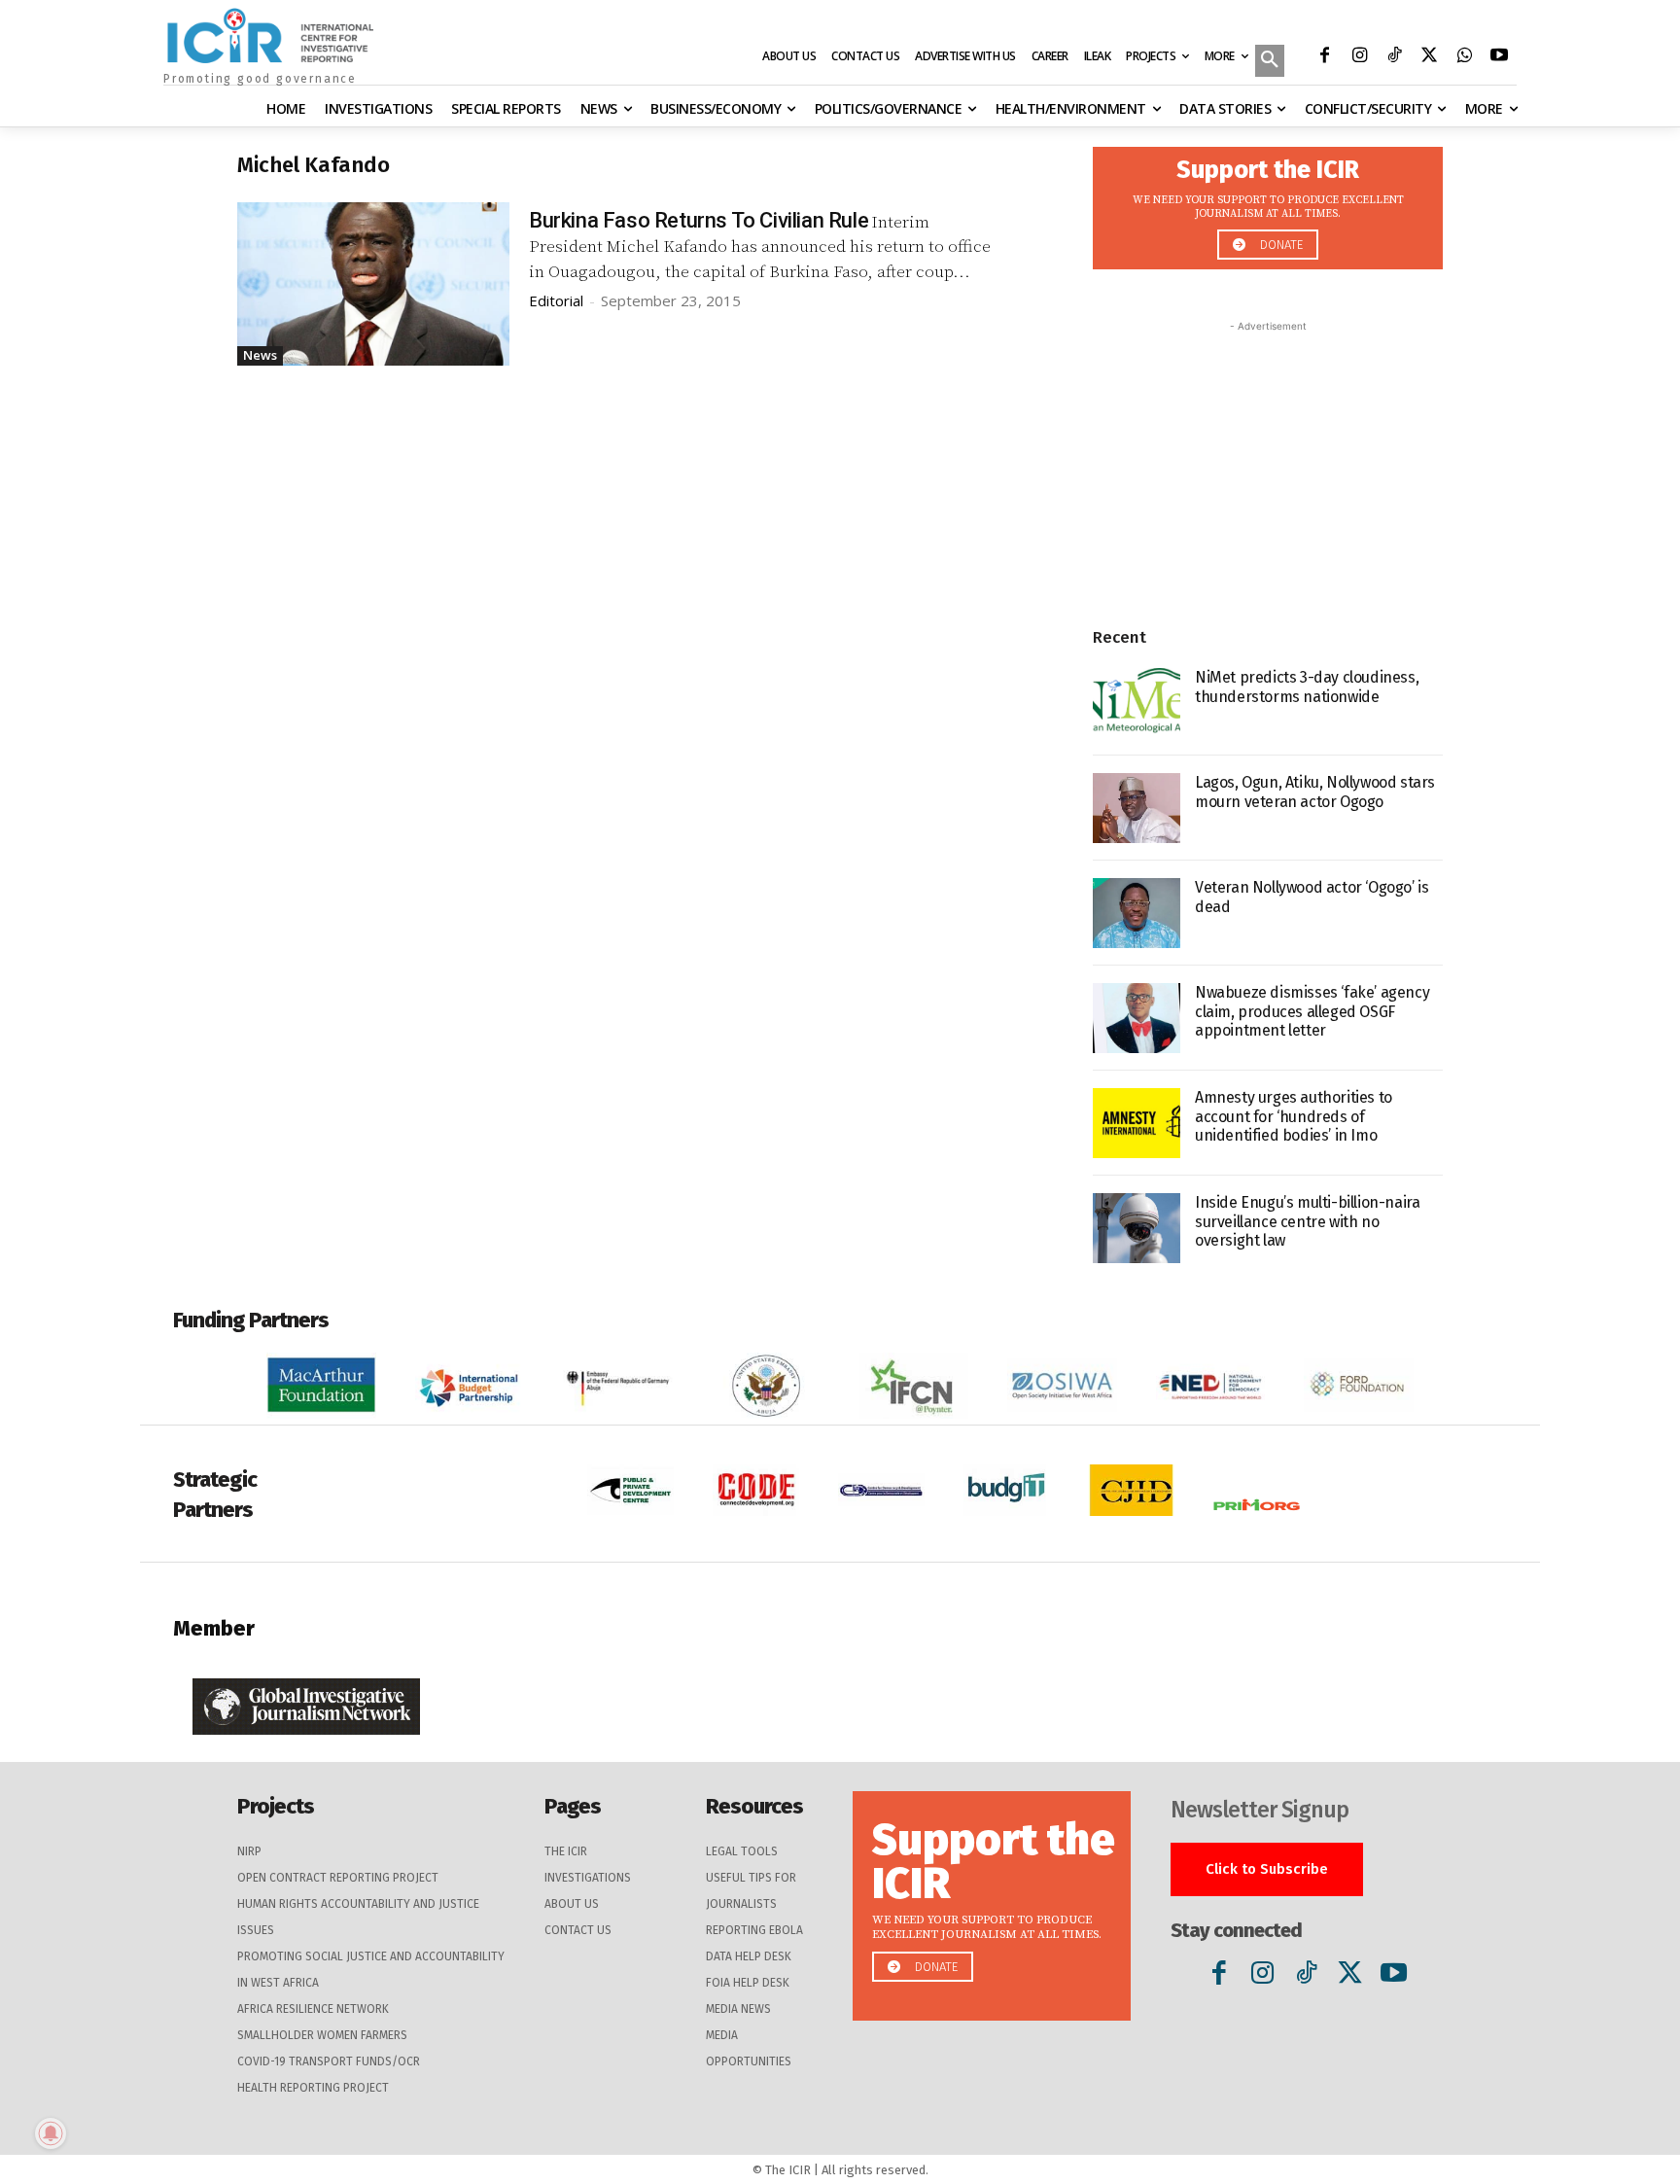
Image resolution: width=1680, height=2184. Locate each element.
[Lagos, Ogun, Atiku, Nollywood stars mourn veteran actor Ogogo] (1137, 808)
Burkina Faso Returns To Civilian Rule (699, 220)
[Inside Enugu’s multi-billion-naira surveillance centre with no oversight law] (1137, 1228)
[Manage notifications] (51, 2133)
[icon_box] (1268, 203)
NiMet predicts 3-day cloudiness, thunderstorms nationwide (1307, 687)
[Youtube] (1499, 57)
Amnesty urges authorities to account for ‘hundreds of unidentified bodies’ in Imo (1294, 1116)
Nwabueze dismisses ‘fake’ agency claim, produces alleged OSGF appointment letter (1312, 1011)
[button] (1270, 62)
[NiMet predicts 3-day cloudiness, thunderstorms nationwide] (1137, 703)
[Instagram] (1359, 57)
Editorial (556, 300)
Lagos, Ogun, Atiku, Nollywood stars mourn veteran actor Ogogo (1315, 792)
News (260, 355)
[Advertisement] (1268, 458)
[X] (1429, 57)
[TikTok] (1394, 57)
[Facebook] (1324, 57)
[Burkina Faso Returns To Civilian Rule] (373, 284)
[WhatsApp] (1464, 57)
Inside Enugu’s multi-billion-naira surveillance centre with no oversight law (1307, 1221)
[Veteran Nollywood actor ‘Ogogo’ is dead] (1137, 913)
